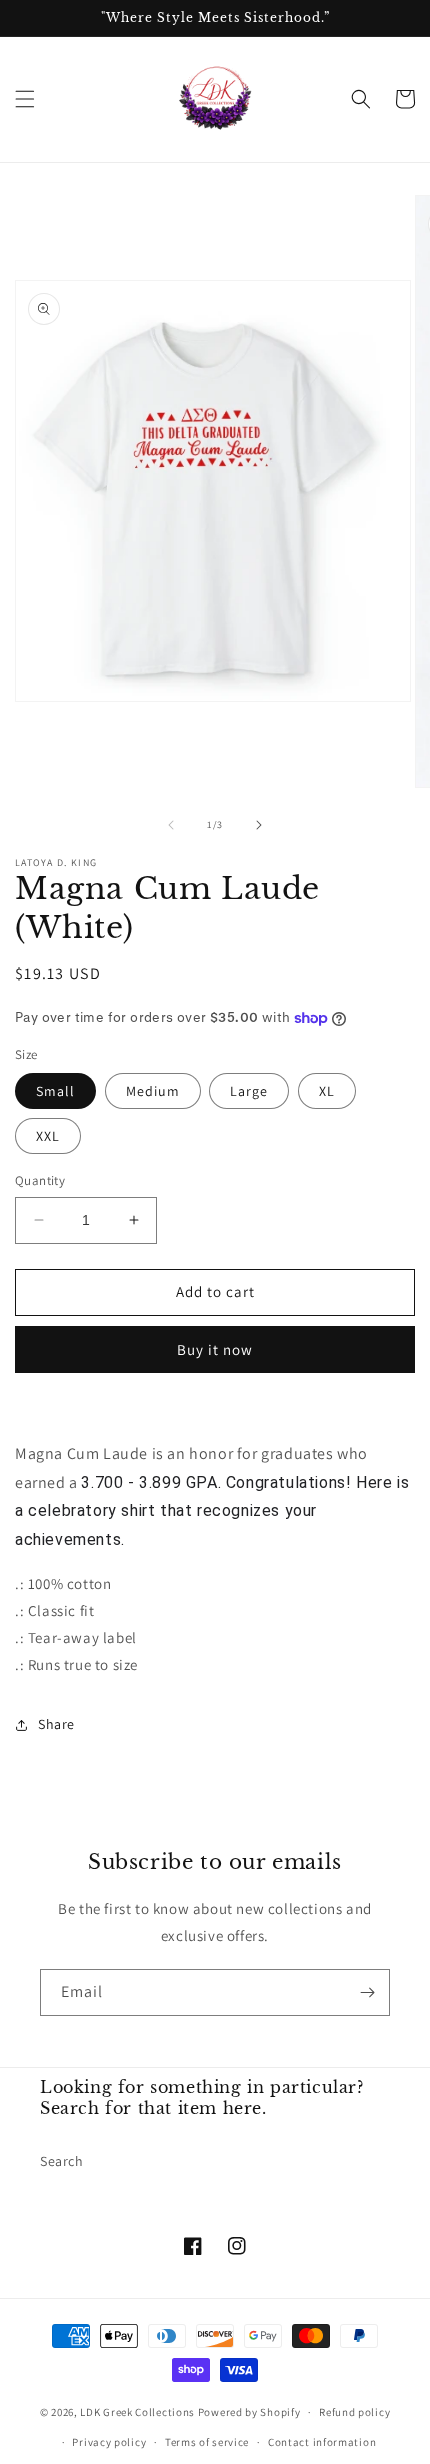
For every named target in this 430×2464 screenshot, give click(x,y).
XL (327, 1091)
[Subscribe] (367, 1992)
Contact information (322, 2442)
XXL (48, 1136)
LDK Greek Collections (137, 2412)
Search (62, 2161)
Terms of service (207, 2442)
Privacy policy (109, 2442)
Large (249, 1091)
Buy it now (215, 1349)
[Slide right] (259, 825)
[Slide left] (171, 825)
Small (55, 1091)
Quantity (40, 1180)
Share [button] (56, 1724)
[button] (25, 99)
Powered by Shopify (249, 2412)
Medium (153, 1091)
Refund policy (354, 2412)
